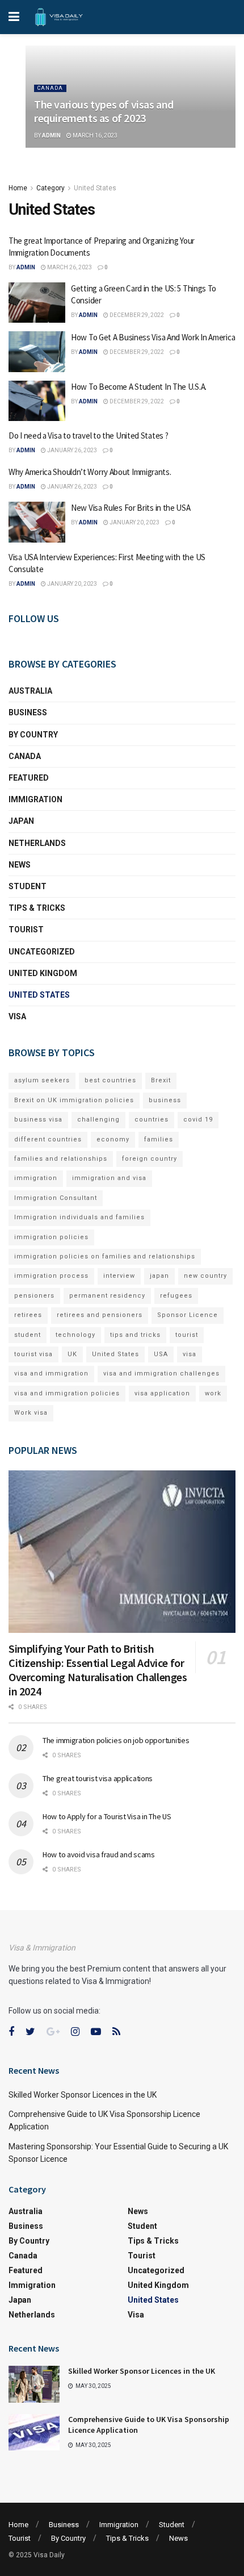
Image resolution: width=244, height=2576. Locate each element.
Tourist (26, 929)
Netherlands (37, 843)
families (159, 1139)
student (28, 1335)
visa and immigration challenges (161, 1374)
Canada (50, 88)
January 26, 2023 (71, 450)
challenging (98, 1120)
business (165, 1100)
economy (113, 1139)
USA (161, 1354)
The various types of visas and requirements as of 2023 (104, 111)
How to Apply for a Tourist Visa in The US (107, 1816)
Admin (51, 136)
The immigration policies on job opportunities (116, 1740)
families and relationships (61, 1159)
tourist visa (33, 1354)
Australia (30, 691)
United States (95, 188)
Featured (29, 778)
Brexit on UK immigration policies (74, 1100)
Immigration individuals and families (79, 1217)
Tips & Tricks (37, 908)
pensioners (34, 1296)
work (213, 1393)
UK (72, 1354)
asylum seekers (42, 1080)
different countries (48, 1139)
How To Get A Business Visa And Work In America (153, 337)
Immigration (35, 799)
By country (33, 735)
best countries (110, 1080)
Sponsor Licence (188, 1315)
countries (152, 1120)
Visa (17, 1016)
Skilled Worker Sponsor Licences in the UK (83, 2095)
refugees (176, 1296)
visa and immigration (51, 1374)
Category (51, 188)
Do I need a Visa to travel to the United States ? (88, 435)
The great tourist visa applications (98, 1778)
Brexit (161, 1080)
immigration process (51, 1276)
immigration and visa (109, 1178)
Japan (21, 821)
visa (190, 1354)
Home (18, 188)
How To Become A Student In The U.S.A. (139, 387)
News (20, 865)
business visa (38, 1120)
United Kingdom (43, 973)
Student (28, 886)
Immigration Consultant (56, 1198)
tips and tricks (135, 1335)
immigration (36, 1178)
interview (119, 1276)
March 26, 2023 (69, 267)
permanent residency (107, 1296)
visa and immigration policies (67, 1393)
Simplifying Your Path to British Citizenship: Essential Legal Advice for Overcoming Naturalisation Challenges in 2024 (98, 1670)
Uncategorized (42, 952)
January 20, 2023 (134, 522)
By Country (68, 2538)
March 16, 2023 (94, 136)
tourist (187, 1335)
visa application (162, 1393)
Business (28, 712)
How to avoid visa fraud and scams (99, 1854)
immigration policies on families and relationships (105, 1256)
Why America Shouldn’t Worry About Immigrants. (90, 472)
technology (75, 1335)
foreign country (150, 1159)
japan (159, 1276)
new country (205, 1276)
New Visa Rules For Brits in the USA (131, 508)
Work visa (31, 1413)
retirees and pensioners (100, 1315)
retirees (28, 1315)
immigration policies (51, 1237)
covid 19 (198, 1120)
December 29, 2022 (136, 315)
